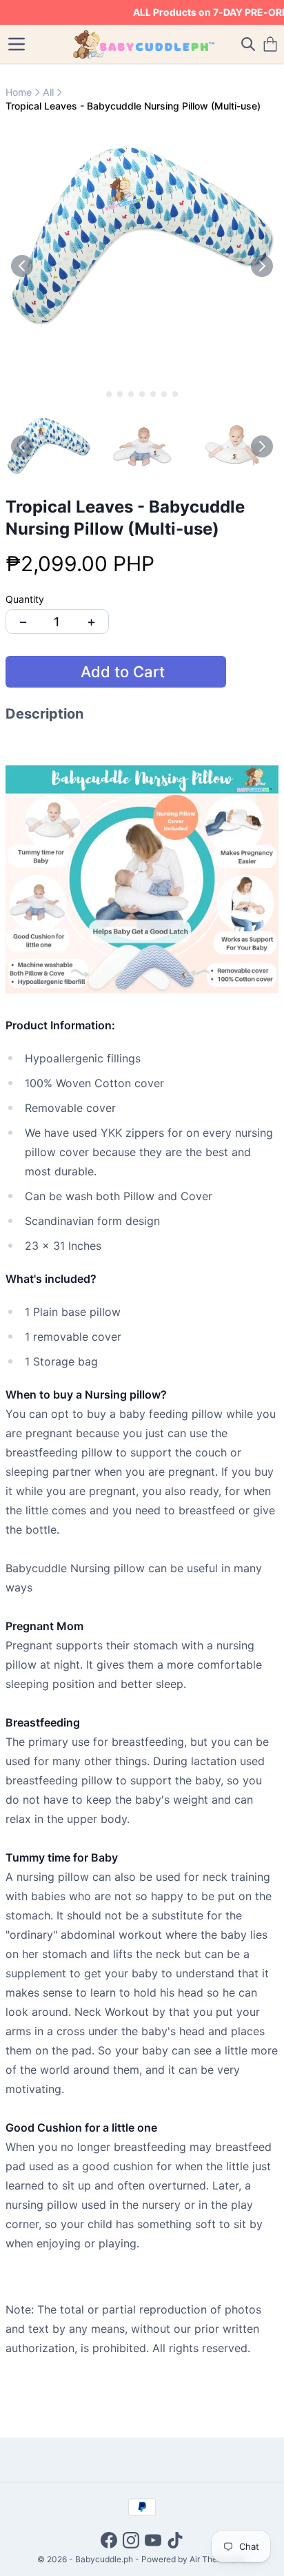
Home (19, 92)
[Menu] (17, 44)
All (48, 92)
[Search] (248, 44)
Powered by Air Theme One (194, 2559)
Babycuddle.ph (104, 2559)
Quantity (25, 599)
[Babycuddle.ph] (142, 44)
